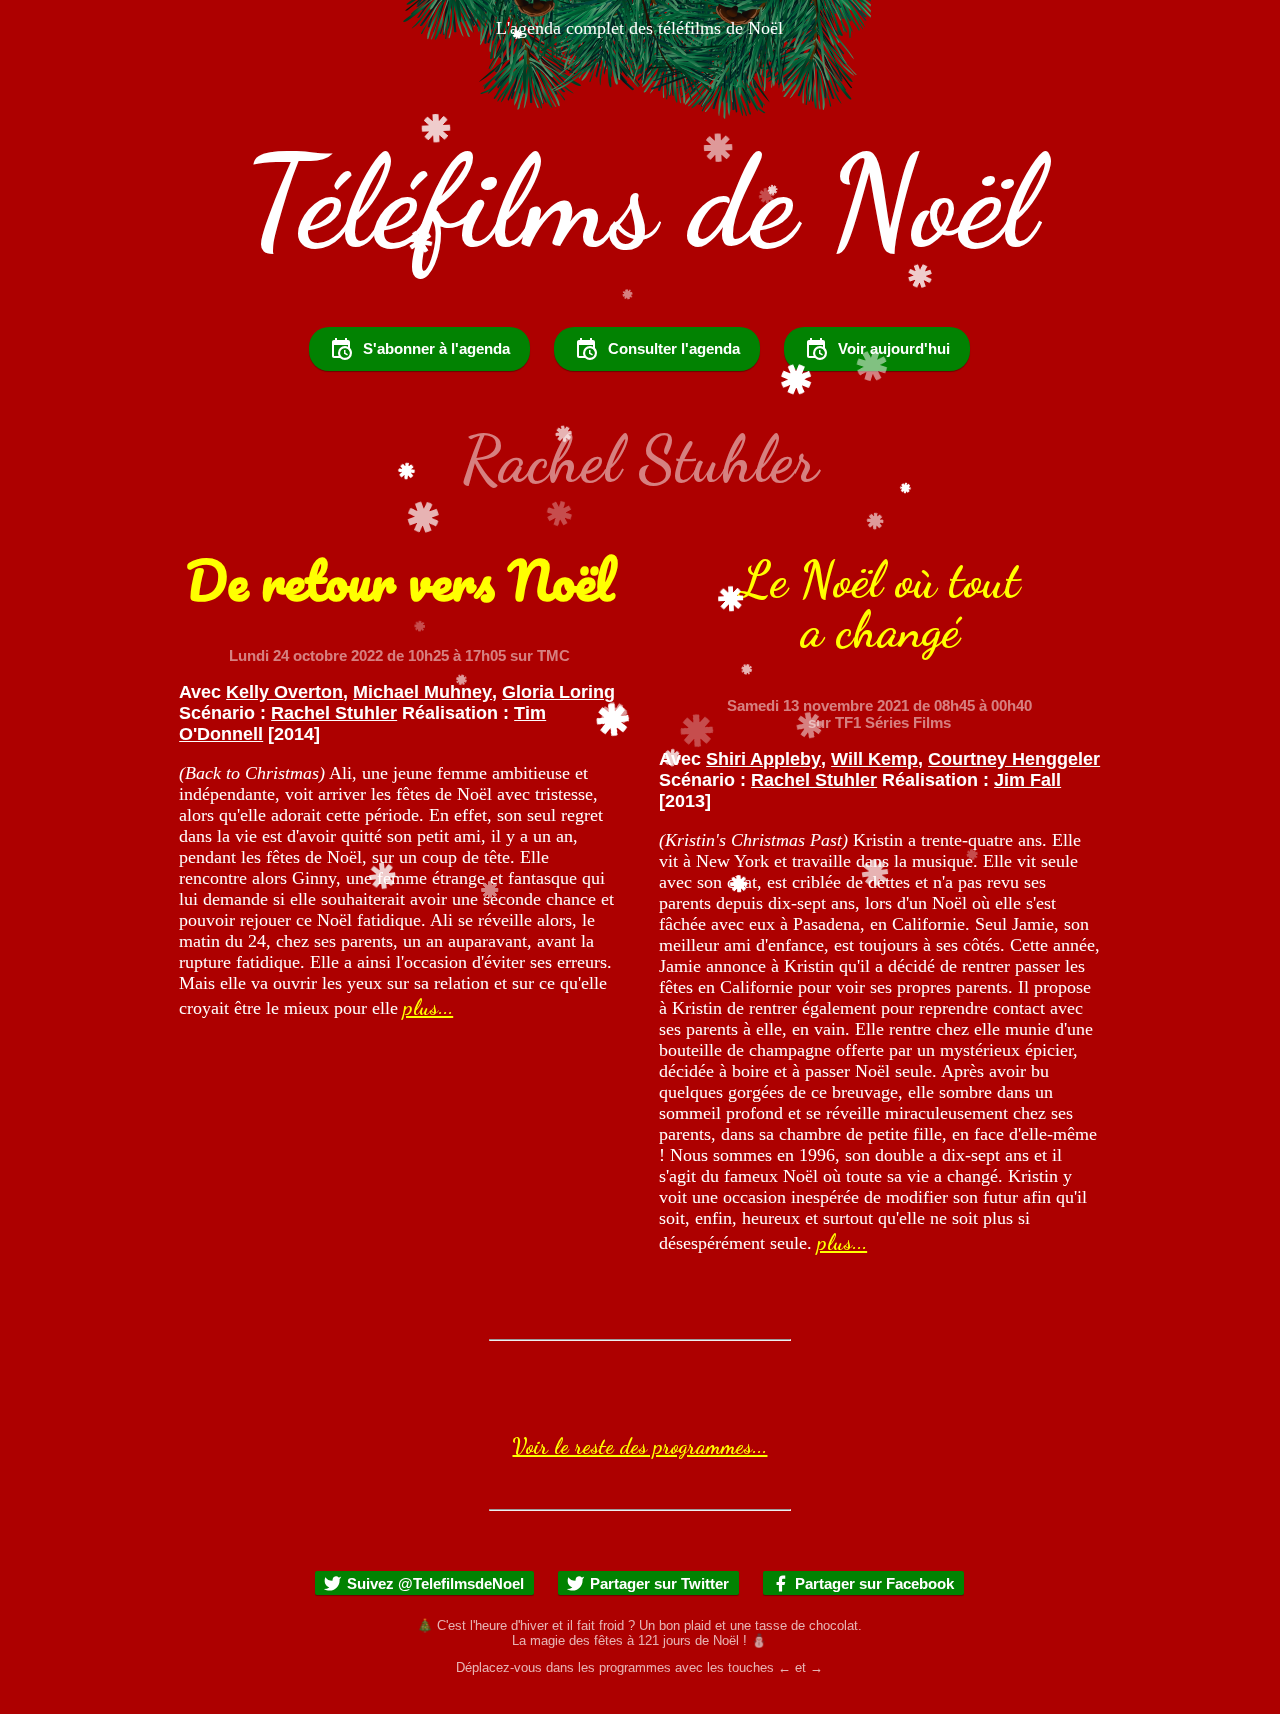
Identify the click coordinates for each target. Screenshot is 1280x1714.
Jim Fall (1027, 780)
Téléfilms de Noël (640, 202)
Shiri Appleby (763, 759)
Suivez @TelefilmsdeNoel (435, 1583)
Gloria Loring (558, 692)
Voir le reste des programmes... (639, 1446)
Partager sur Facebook (874, 1583)
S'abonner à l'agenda (436, 348)
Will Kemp (874, 759)
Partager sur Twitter (659, 1583)
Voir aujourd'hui (894, 348)
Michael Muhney (422, 692)
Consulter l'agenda (674, 348)
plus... (428, 1007)
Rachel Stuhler (334, 713)
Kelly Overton (284, 692)
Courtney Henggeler (1014, 759)
